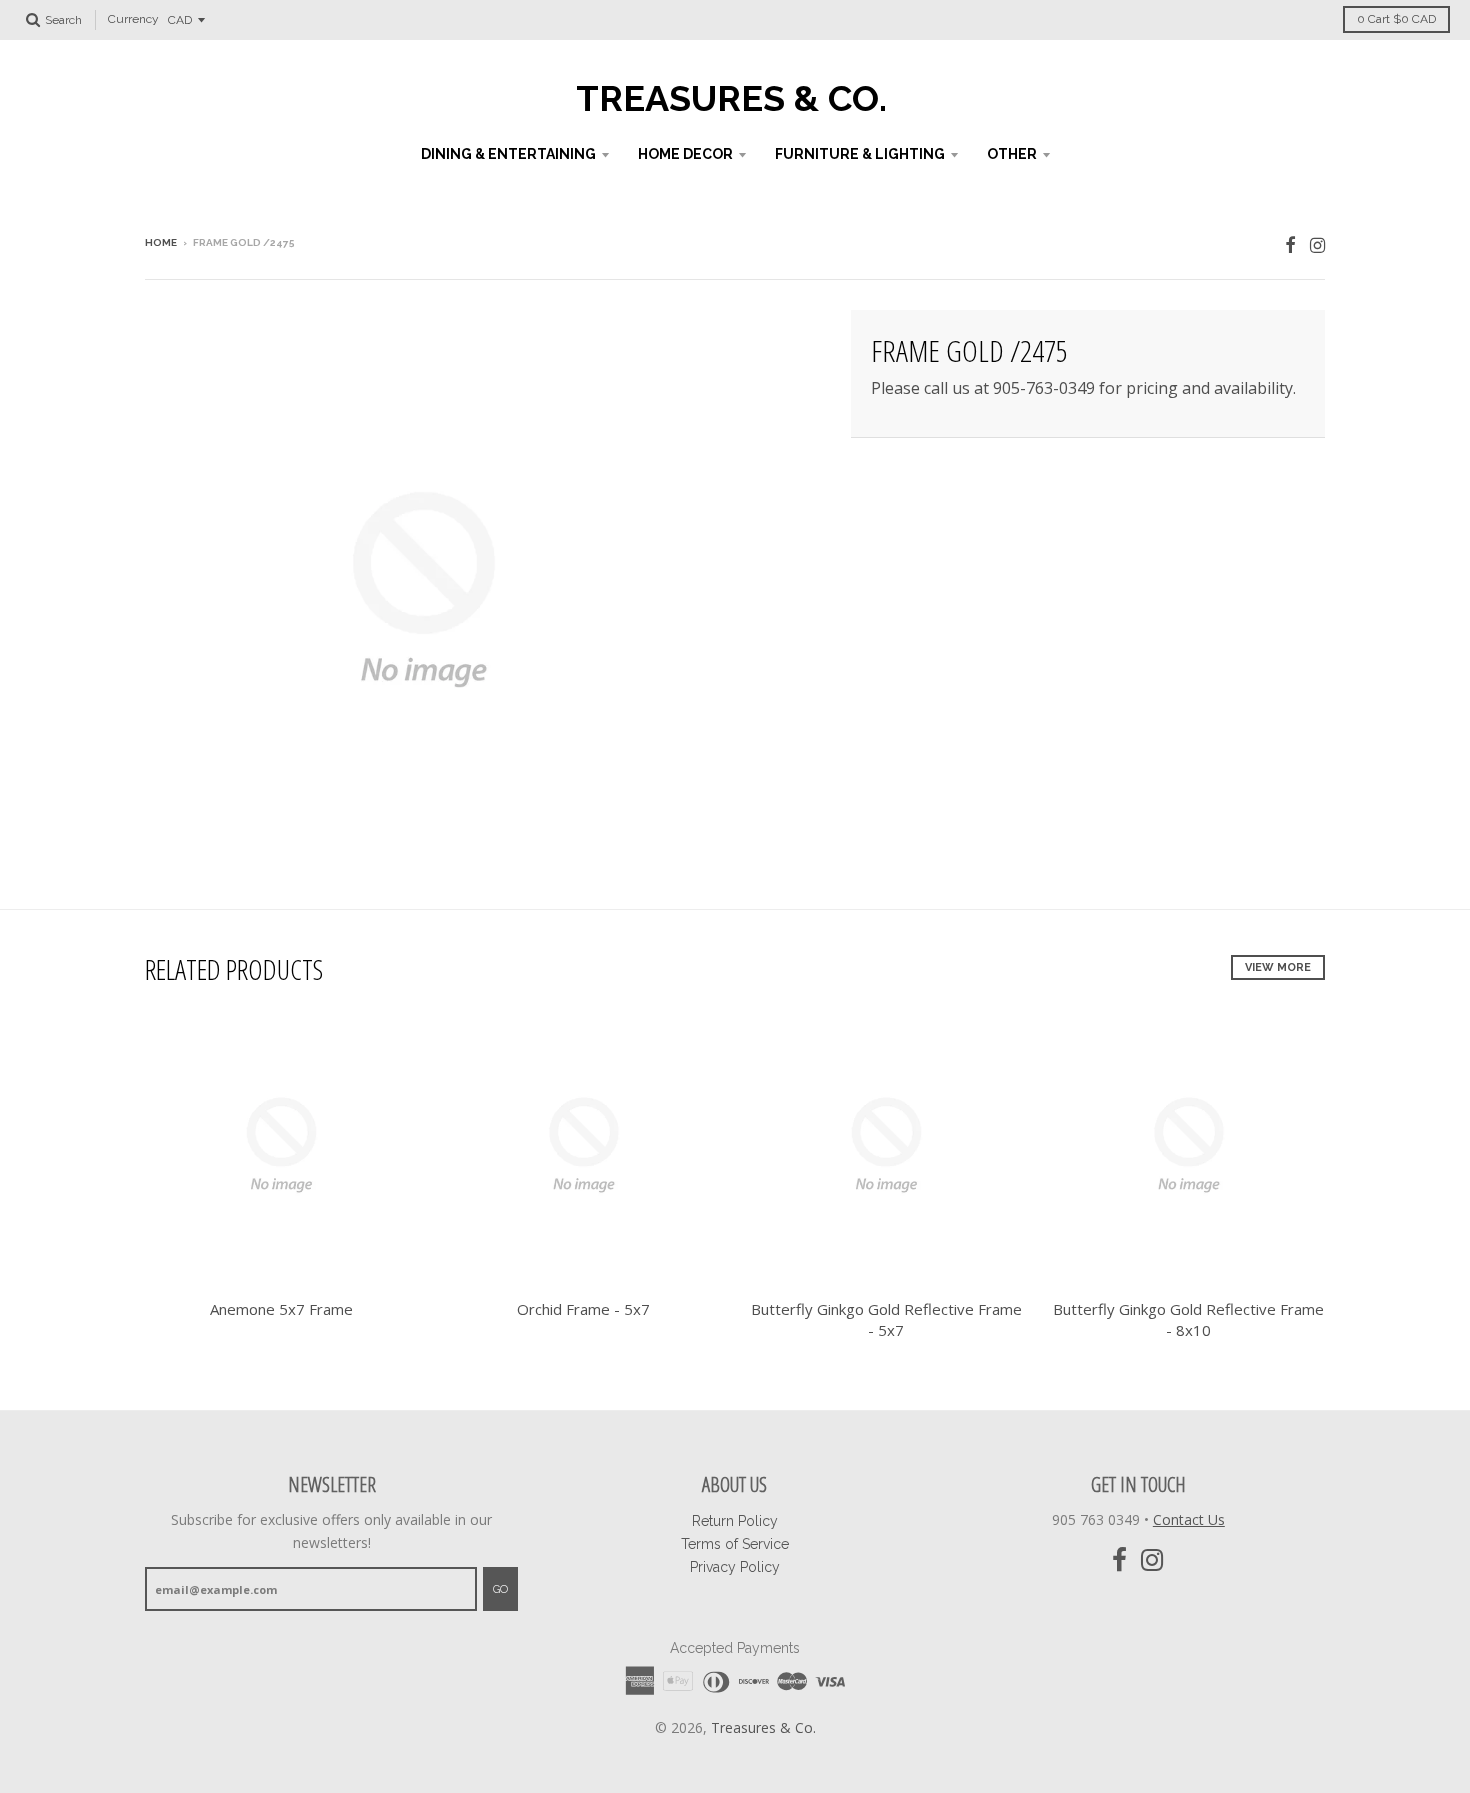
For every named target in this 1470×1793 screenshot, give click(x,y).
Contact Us (1189, 1519)
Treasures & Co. (731, 98)
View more (1278, 967)
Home (161, 242)
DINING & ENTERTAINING (508, 154)
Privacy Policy (735, 1567)
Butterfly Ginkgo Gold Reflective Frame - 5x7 (886, 1319)
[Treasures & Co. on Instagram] (1317, 244)
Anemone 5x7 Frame (281, 1309)
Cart (1396, 19)
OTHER (1012, 154)
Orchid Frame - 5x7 (583, 1309)
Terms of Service (735, 1544)
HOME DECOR (685, 154)
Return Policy (735, 1521)
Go (500, 1589)
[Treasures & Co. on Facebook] (1290, 244)
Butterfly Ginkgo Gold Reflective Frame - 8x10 (1188, 1319)
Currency (133, 20)
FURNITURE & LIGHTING (860, 154)
